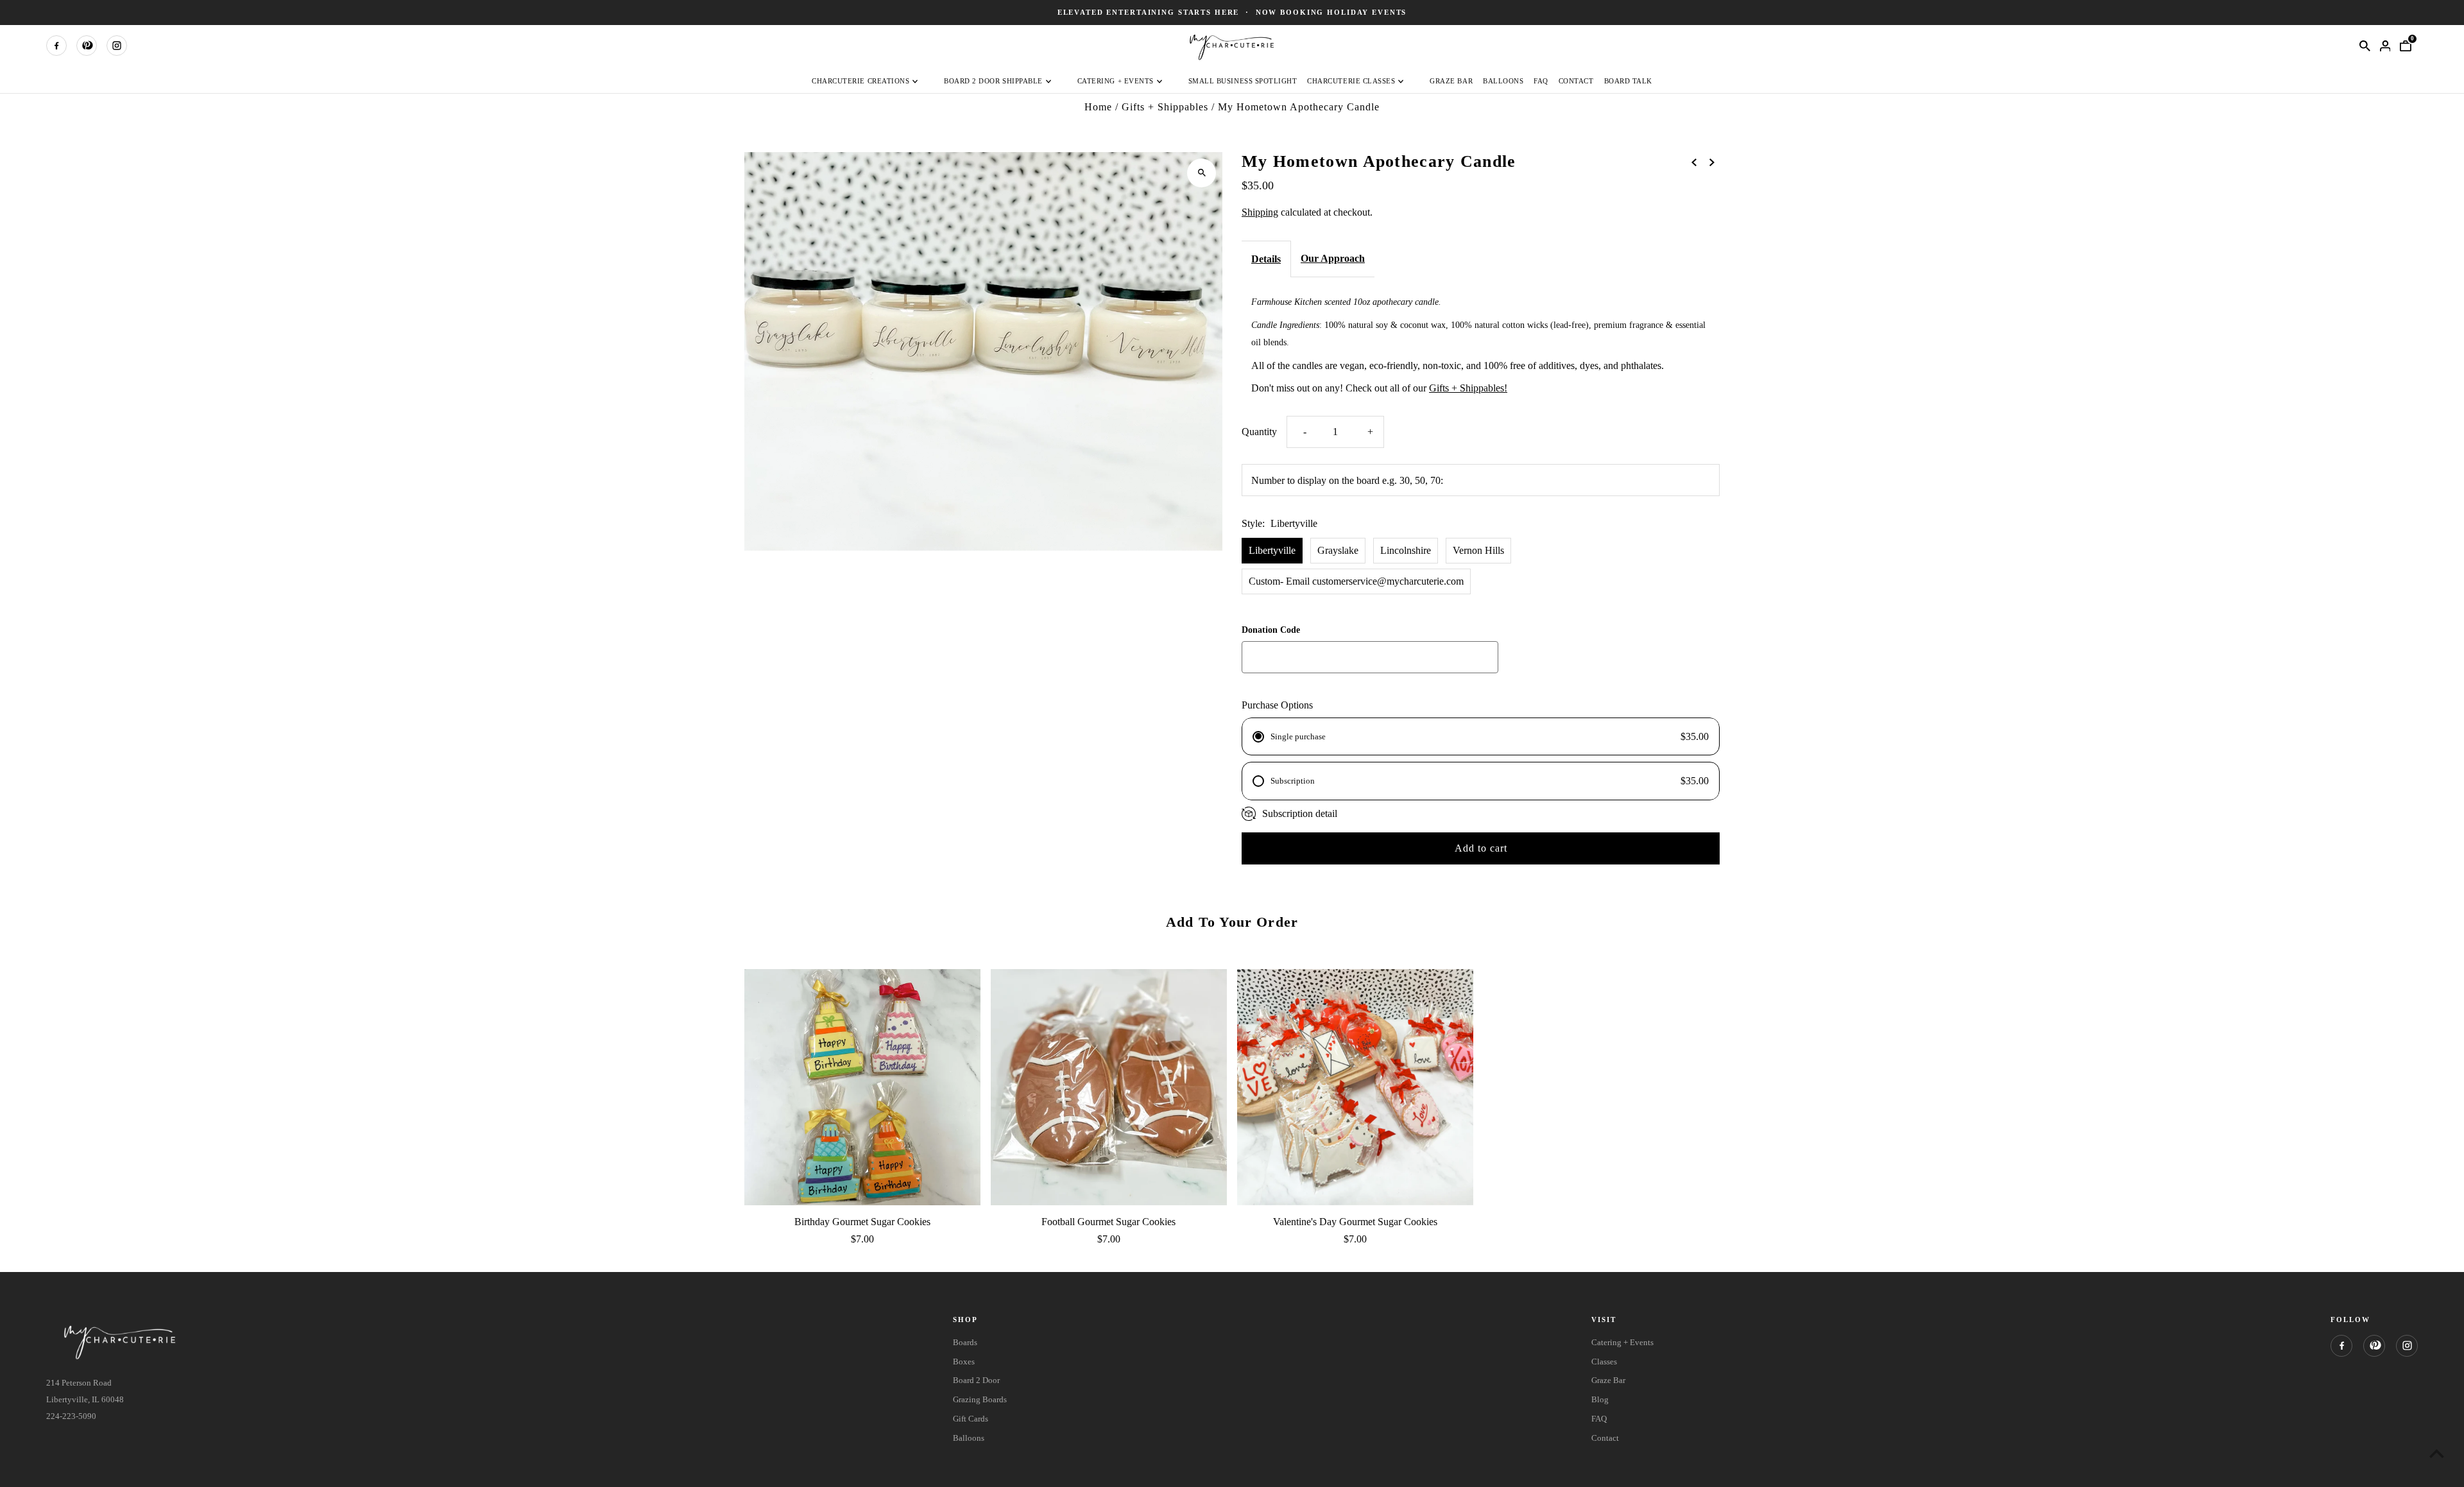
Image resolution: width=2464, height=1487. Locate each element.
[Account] (2385, 46)
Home (1098, 107)
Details (1266, 259)
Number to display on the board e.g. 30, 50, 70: (1347, 480)
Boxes (964, 1362)
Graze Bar (1451, 81)
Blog (1600, 1399)
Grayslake (1338, 550)
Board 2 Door (976, 1380)
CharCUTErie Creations (860, 81)
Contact (1576, 81)
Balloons (1503, 81)
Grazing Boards (980, 1399)
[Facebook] (56, 46)
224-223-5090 (71, 1416)
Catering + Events (1116, 81)
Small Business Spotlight (1243, 81)
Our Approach (1333, 258)
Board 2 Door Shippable (993, 81)
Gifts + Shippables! (1468, 388)
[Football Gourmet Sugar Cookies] (1109, 1087)
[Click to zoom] (1202, 173)
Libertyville (1272, 550)
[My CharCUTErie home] (1232, 45)
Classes (1604, 1362)
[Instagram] (117, 46)
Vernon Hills (1478, 550)
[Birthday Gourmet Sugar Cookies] (862, 1087)
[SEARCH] (2365, 46)
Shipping (1260, 211)
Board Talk (1628, 81)
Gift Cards (971, 1419)
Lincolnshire (1406, 550)
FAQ (1541, 81)
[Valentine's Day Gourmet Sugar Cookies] (1355, 1087)
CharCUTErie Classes (1351, 81)
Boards (965, 1342)
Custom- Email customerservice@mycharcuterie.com (1356, 581)
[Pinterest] (87, 46)
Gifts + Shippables (1165, 107)
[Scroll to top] (2437, 1453)
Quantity (1259, 432)
